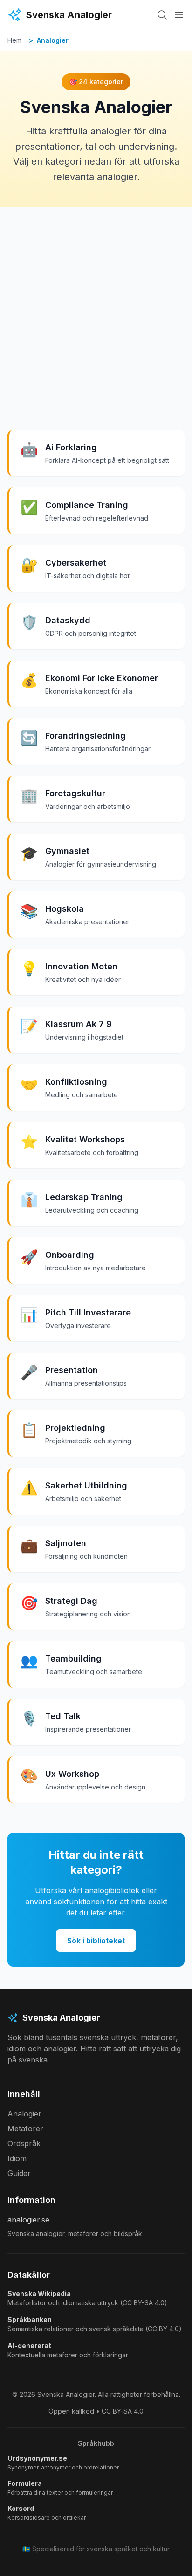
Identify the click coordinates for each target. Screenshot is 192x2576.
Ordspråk (24, 2143)
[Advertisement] (96, 307)
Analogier (24, 2114)
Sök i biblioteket (96, 1941)
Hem (14, 40)
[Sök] (162, 15)
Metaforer (25, 2129)
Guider (19, 2173)
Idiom (17, 2158)
